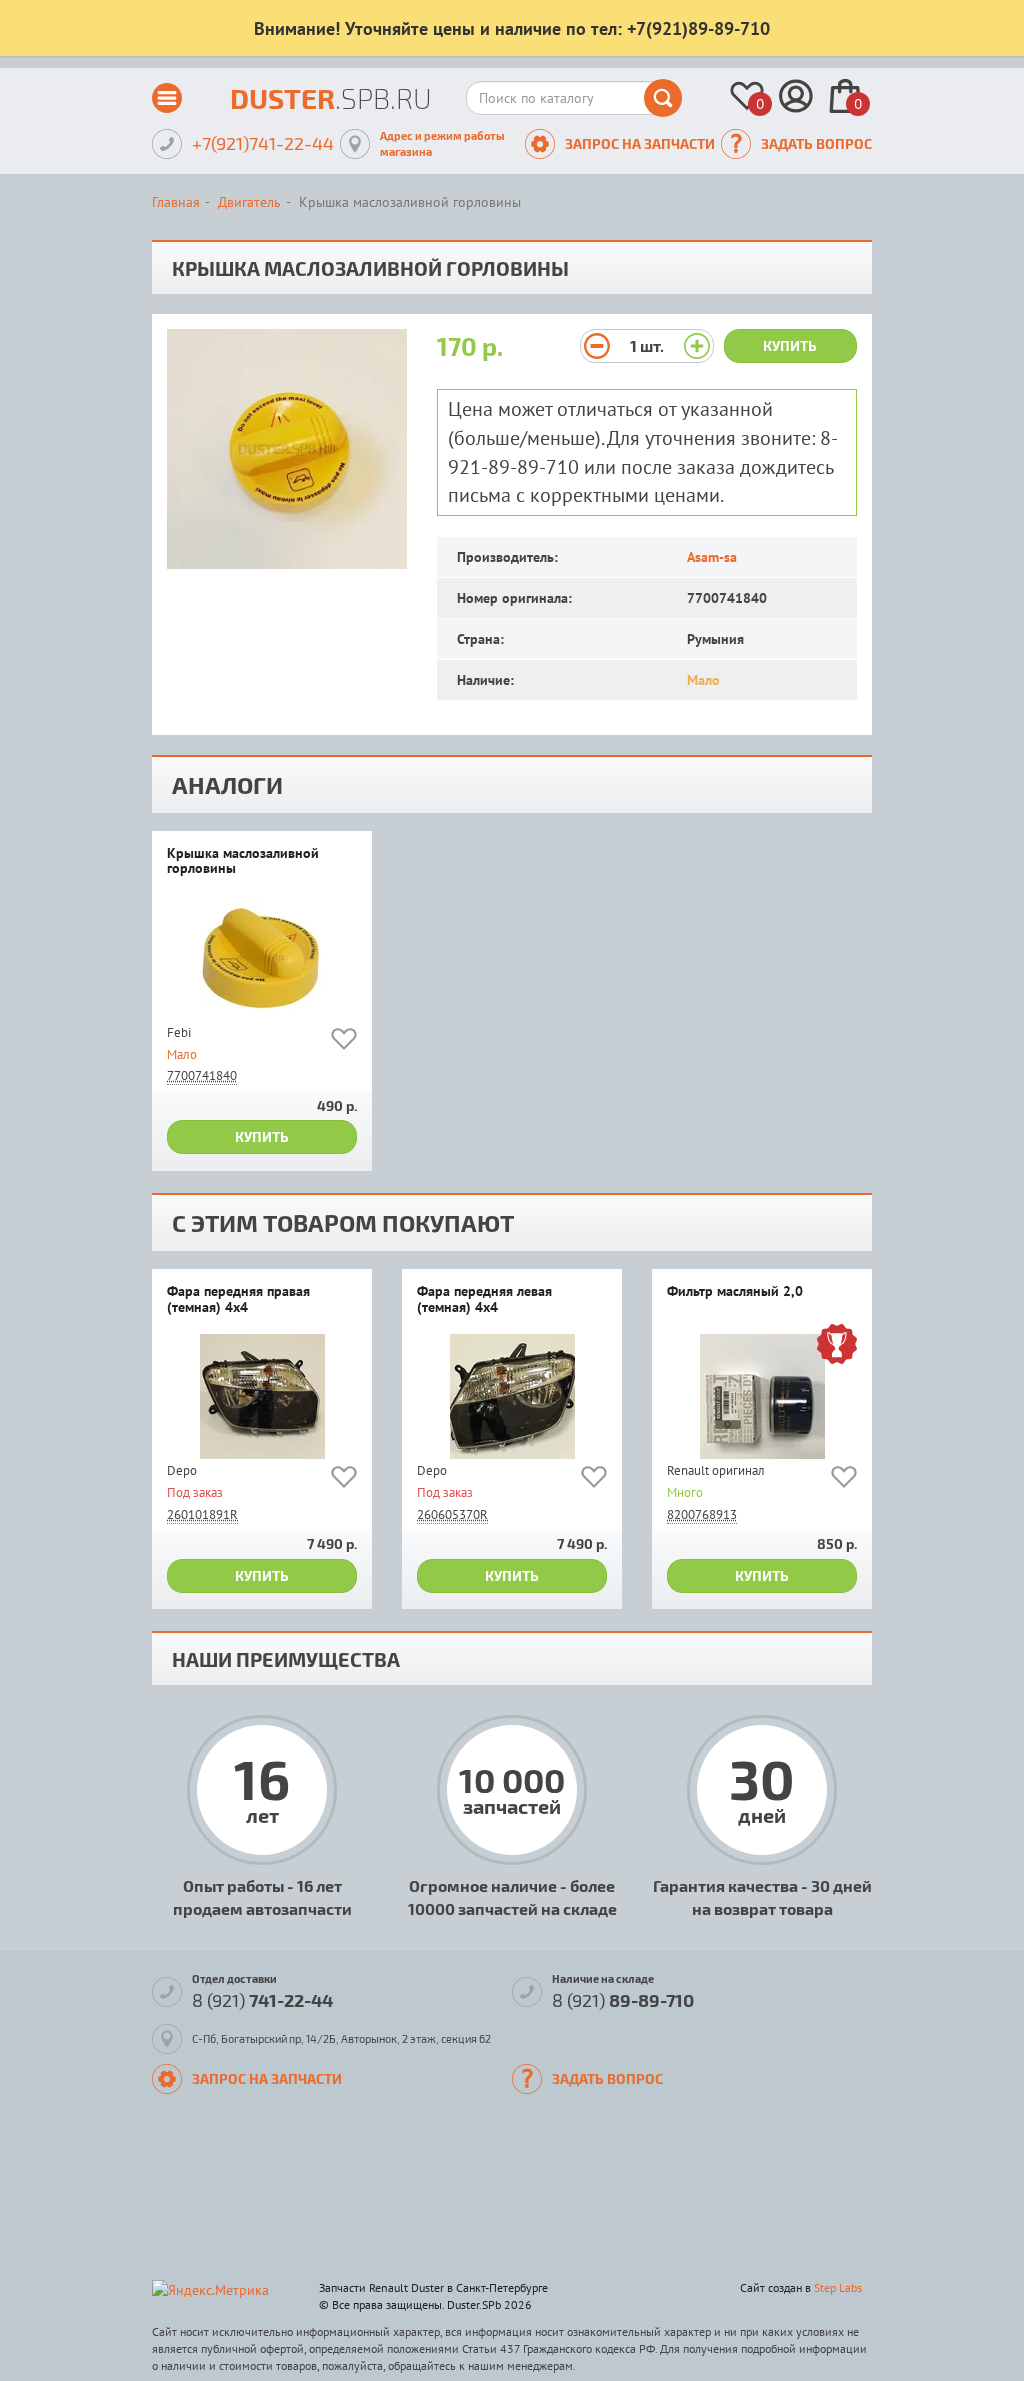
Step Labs (838, 2287)
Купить (790, 345)
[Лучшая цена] (837, 1346)
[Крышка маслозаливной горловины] (262, 958)
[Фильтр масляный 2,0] (762, 1396)
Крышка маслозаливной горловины (243, 861)
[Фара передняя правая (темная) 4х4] (262, 1396)
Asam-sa (712, 557)
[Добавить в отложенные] (344, 1042)
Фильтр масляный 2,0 (735, 1292)
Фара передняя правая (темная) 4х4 (238, 1299)
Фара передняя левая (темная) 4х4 (484, 1299)
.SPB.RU (331, 98)
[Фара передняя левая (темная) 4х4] (512, 1396)
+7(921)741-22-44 (263, 143)
